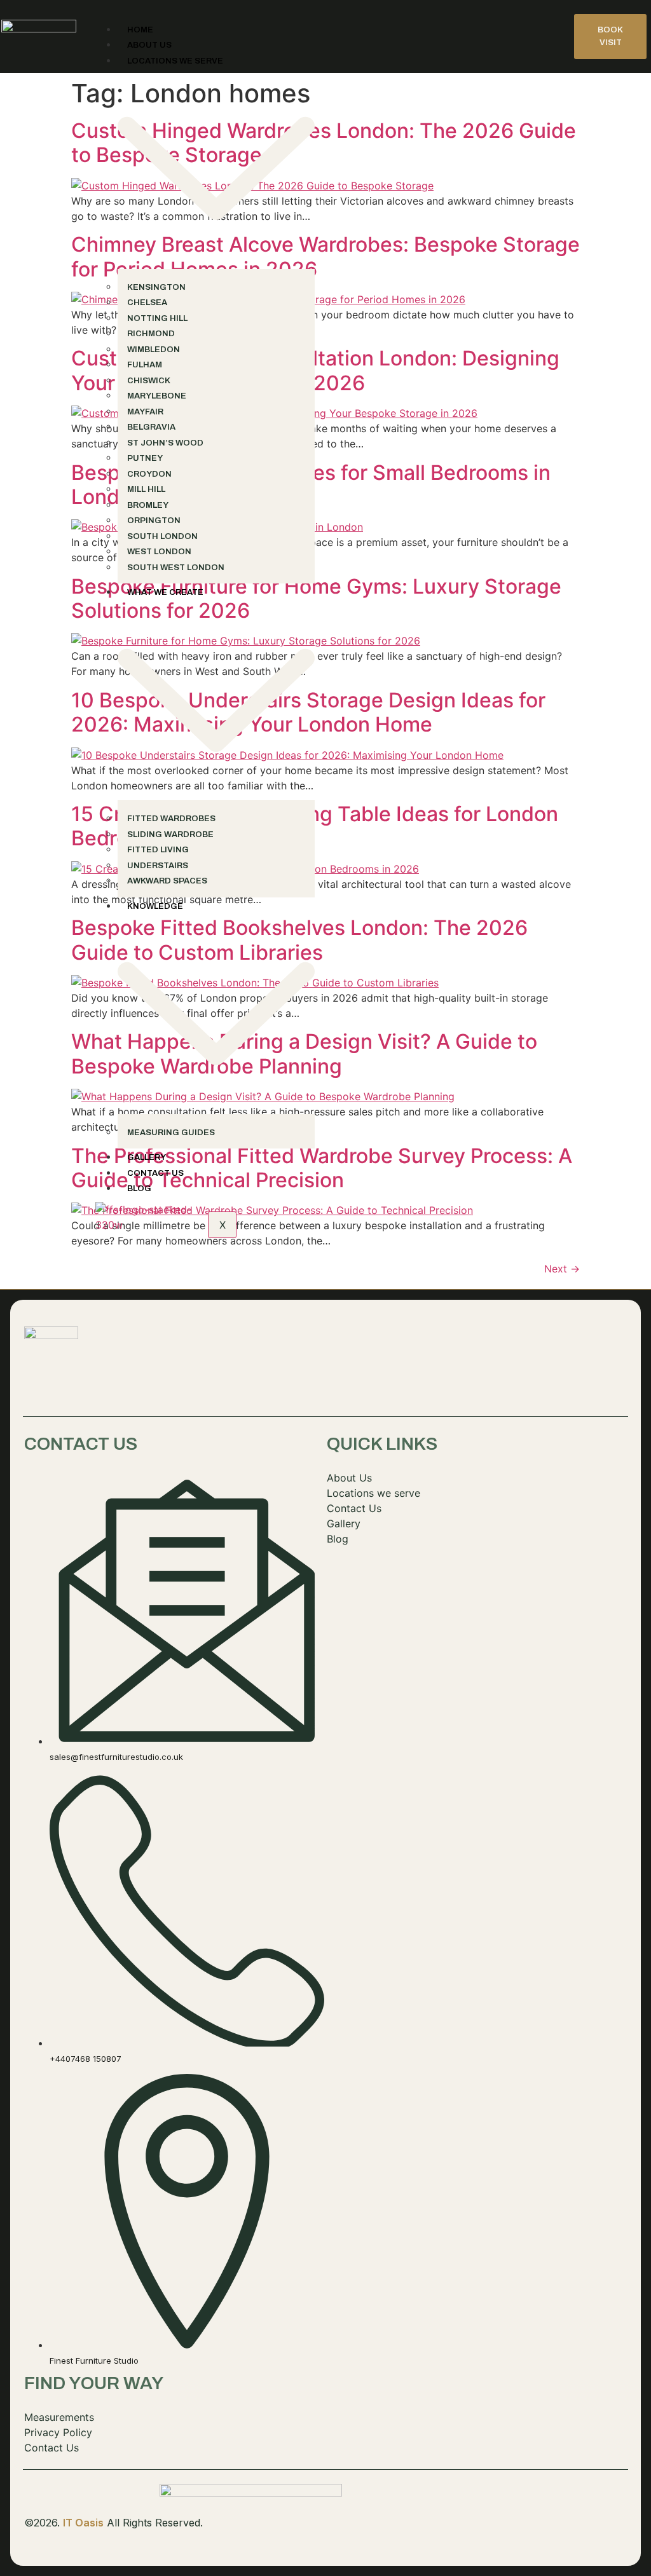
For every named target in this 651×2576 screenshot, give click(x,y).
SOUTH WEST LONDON (176, 568)
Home (140, 30)
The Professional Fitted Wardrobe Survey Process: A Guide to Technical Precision (322, 1168)
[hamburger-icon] (557, 26)
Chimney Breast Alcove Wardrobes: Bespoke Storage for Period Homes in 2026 (325, 256)
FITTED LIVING (158, 850)
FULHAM (145, 365)
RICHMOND (151, 334)
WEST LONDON (159, 552)
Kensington (156, 287)
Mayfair (145, 412)
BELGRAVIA (151, 427)
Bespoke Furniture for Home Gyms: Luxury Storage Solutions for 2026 (316, 598)
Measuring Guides (171, 1133)
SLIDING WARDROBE (170, 835)
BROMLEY (148, 505)
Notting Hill (157, 318)
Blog (139, 1189)
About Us (149, 45)
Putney (145, 458)
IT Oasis (83, 2523)
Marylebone (157, 396)
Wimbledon (154, 350)
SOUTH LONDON (162, 536)
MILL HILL (146, 489)
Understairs (158, 866)
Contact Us (155, 1173)
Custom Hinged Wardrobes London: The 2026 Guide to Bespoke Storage (324, 143)
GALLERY (147, 1157)
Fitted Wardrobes (171, 819)
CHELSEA (147, 303)
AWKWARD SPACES (167, 881)
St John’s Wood (165, 443)
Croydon (149, 474)
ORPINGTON (154, 521)
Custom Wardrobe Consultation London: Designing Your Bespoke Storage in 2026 (315, 370)
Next (562, 1269)
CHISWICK (149, 381)
